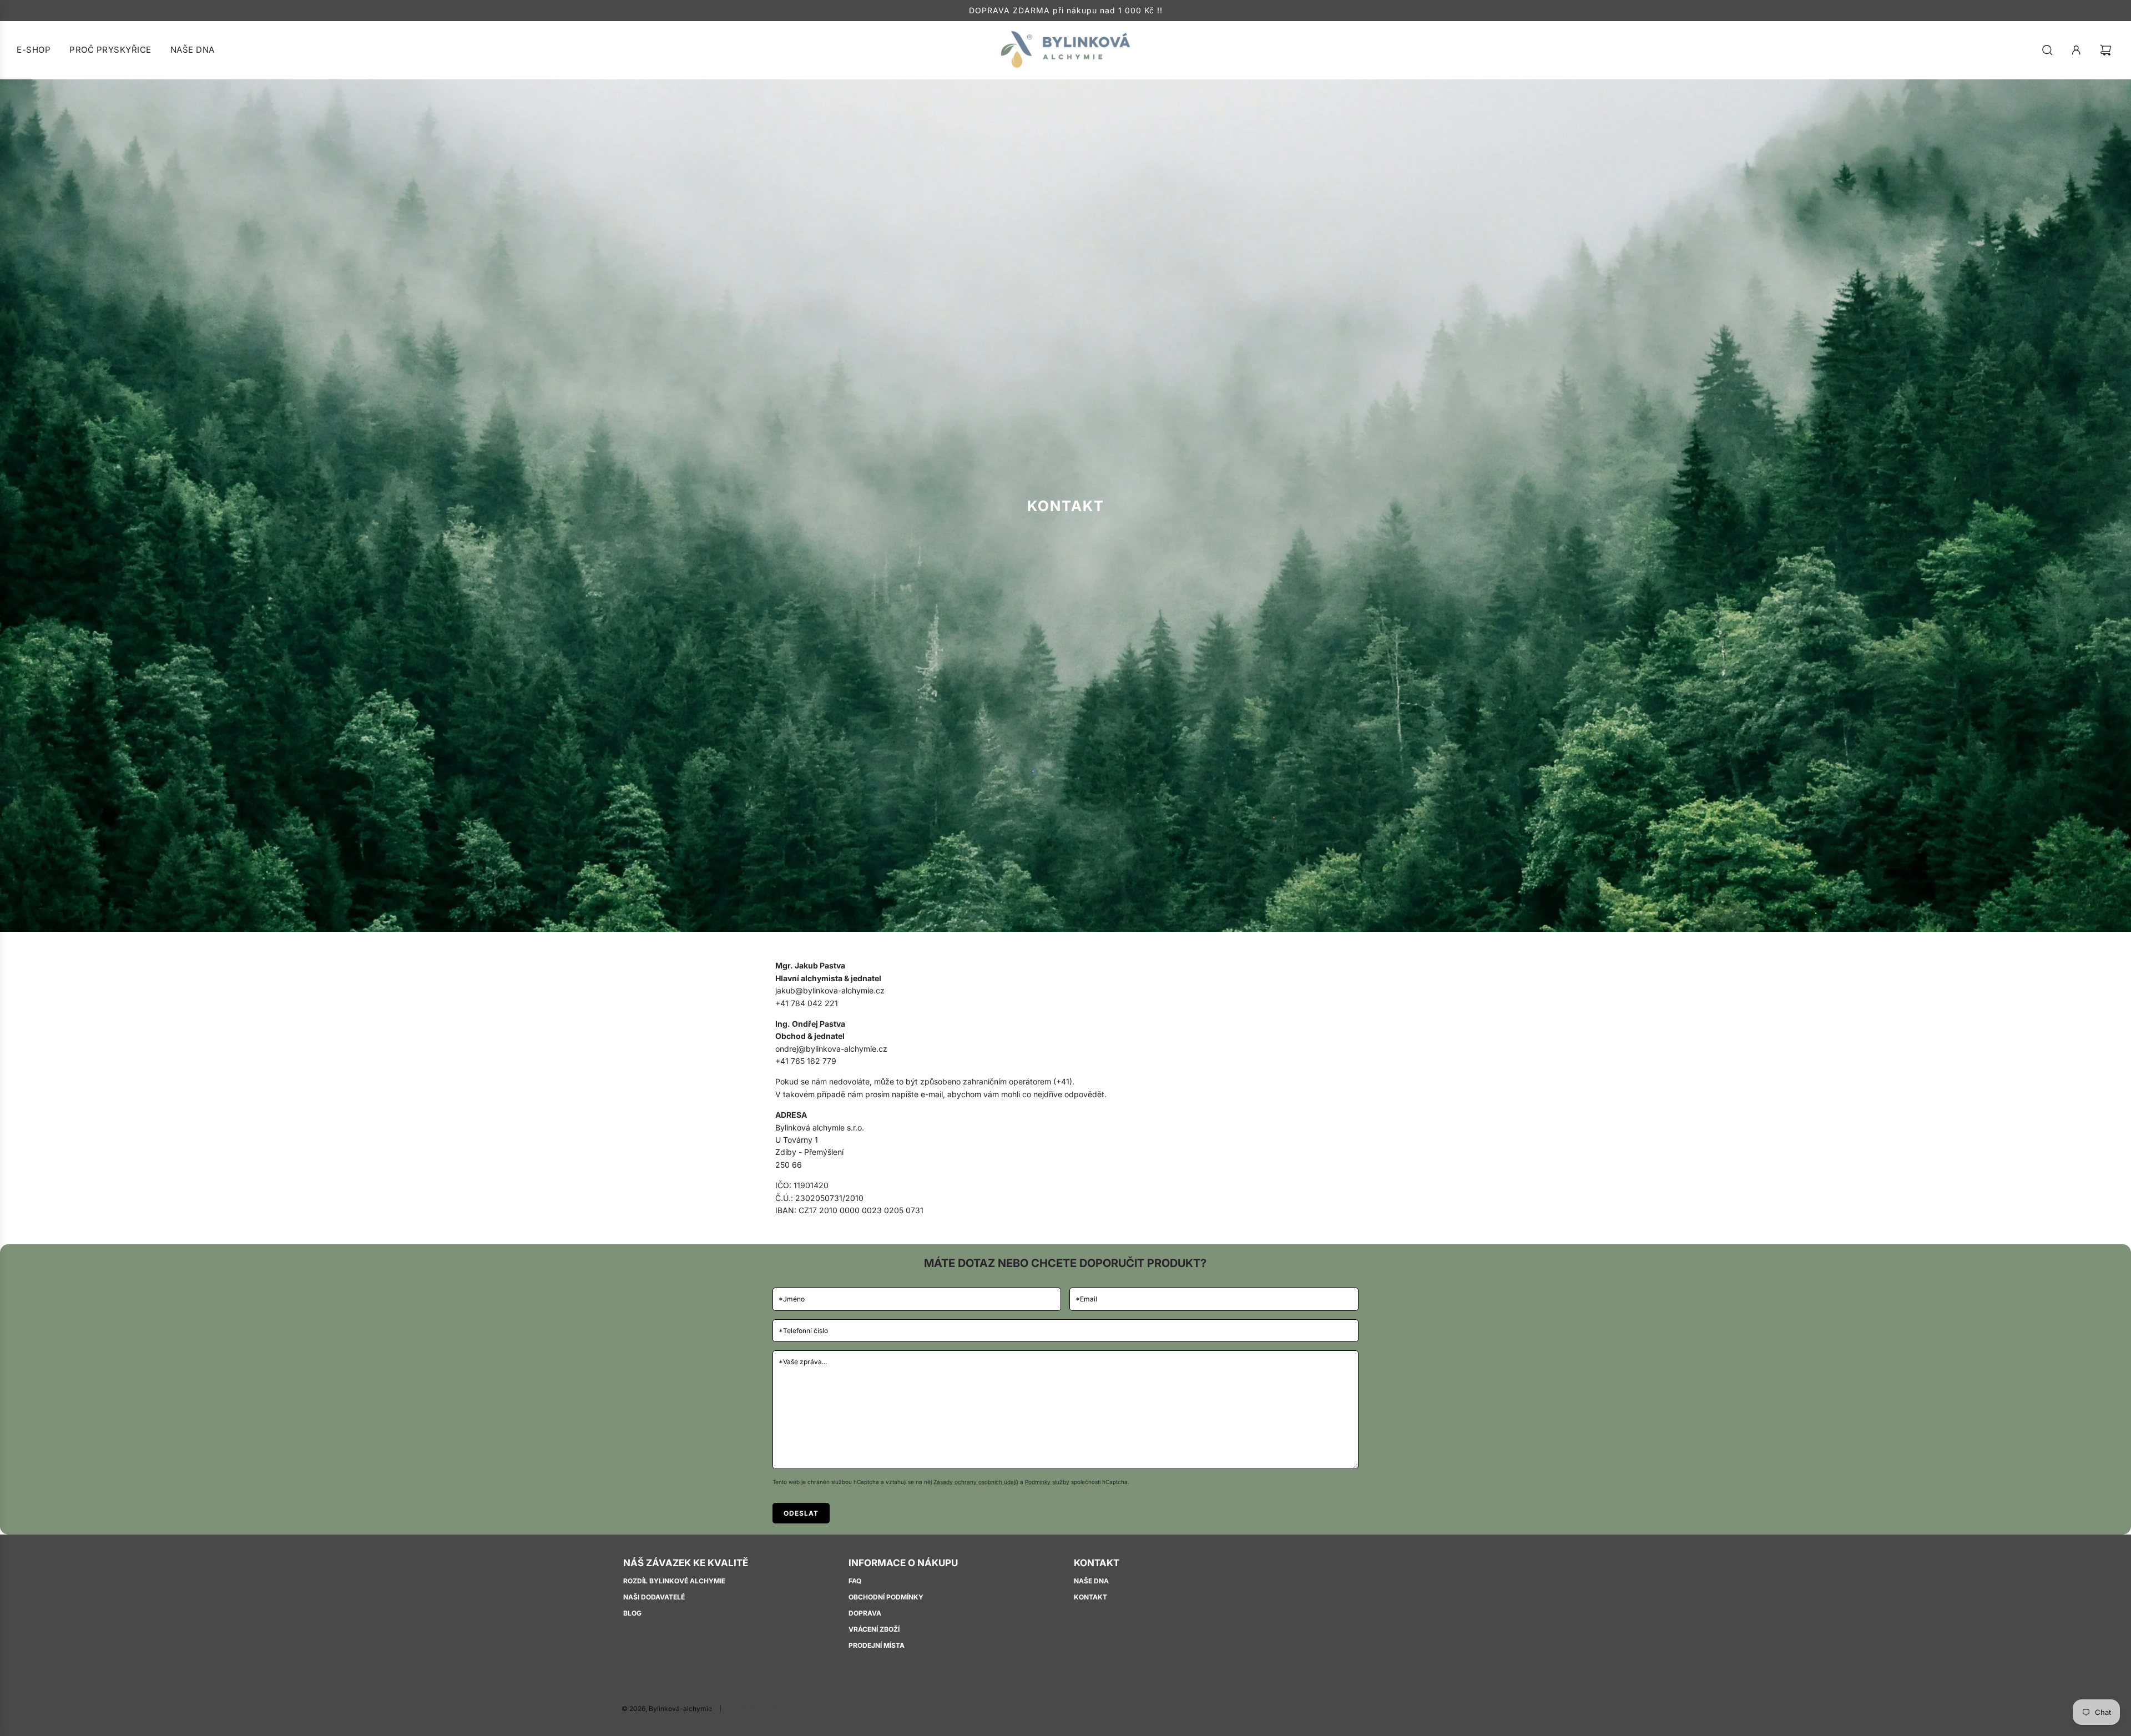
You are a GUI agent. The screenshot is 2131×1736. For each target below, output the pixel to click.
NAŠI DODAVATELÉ (654, 1597)
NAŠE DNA (1091, 1581)
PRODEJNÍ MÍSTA (877, 1645)
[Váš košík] (2107, 50)
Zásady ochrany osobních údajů (976, 1482)
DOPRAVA (865, 1613)
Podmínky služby (1047, 1482)
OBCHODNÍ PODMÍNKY (886, 1597)
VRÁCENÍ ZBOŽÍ (874, 1629)
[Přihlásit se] (2076, 50)
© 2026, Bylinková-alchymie (667, 1709)
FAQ (855, 1581)
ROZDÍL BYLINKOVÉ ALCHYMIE (674, 1581)
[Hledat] (2047, 50)
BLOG (632, 1613)
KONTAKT (1090, 1597)
